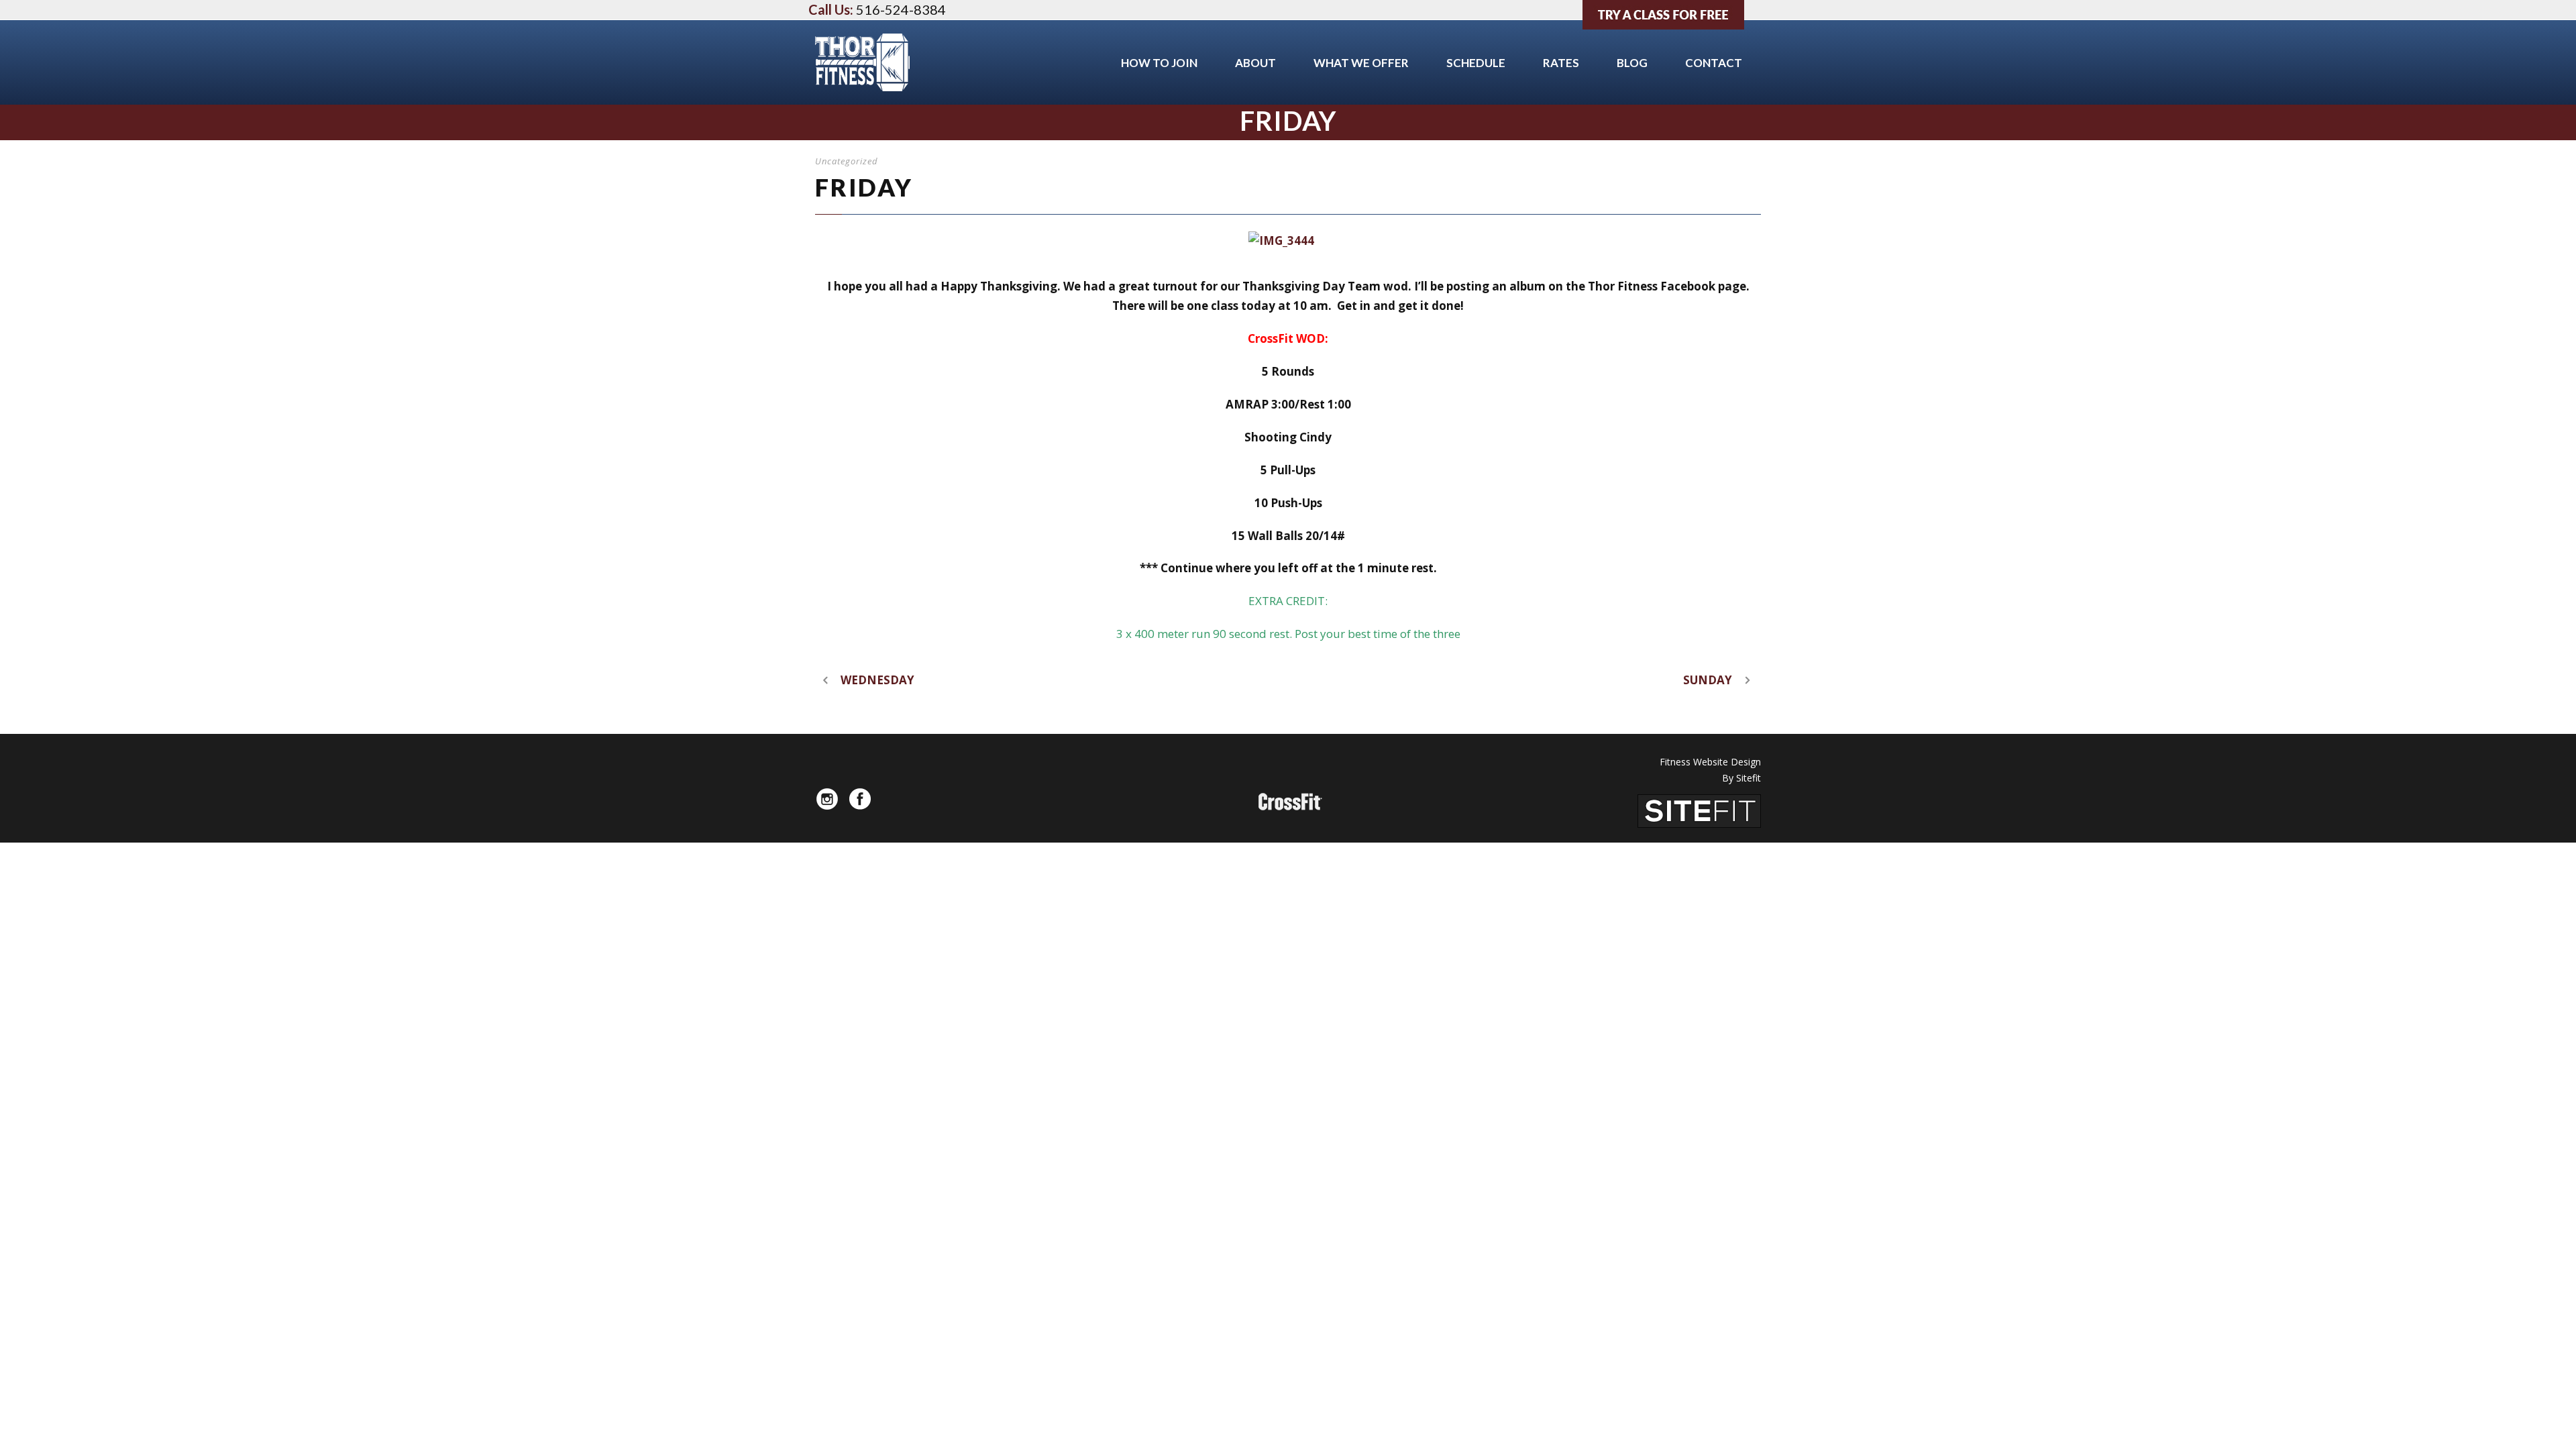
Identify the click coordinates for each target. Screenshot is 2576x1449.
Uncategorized (847, 161)
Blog (1632, 63)
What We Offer (1361, 63)
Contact (1714, 63)
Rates (1561, 63)
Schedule (1476, 63)
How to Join (1159, 63)
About (1255, 63)
